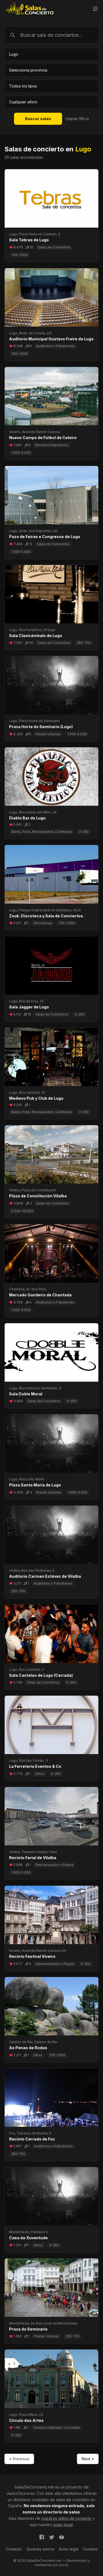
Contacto (14, 2549)
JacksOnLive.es (21, 2493)
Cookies (90, 2549)
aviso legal (63, 2525)
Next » (88, 2459)
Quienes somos (40, 2549)
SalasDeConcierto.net (34, 2487)
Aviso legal (69, 2549)
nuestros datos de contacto (66, 2518)
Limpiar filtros (77, 119)
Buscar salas (38, 119)
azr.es (64, 2565)
